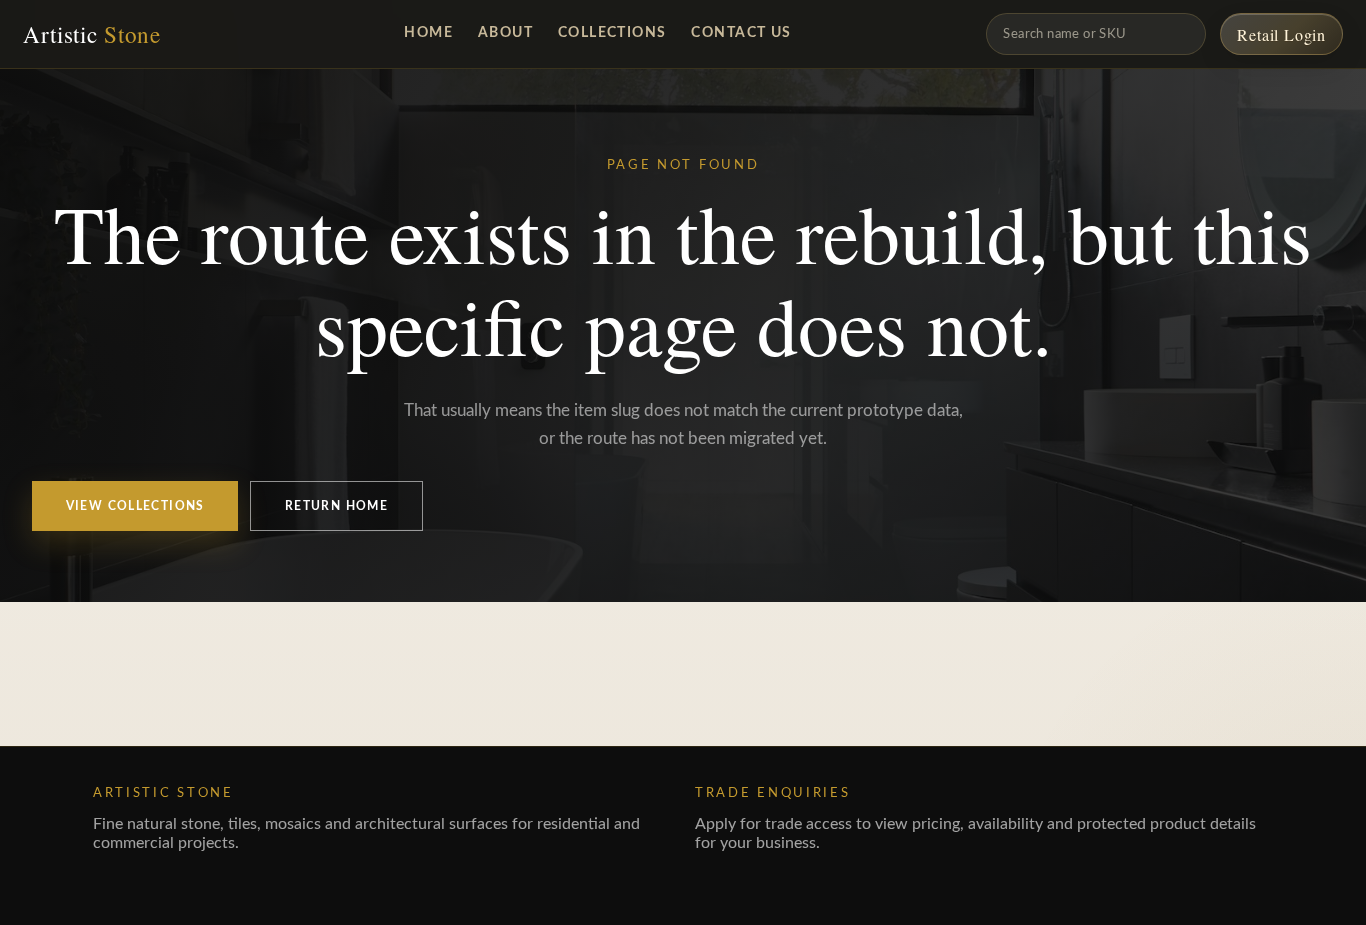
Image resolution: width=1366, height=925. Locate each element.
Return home (336, 506)
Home (428, 32)
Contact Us (741, 32)
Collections (612, 32)
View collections (135, 506)
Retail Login (1281, 34)
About (505, 32)
